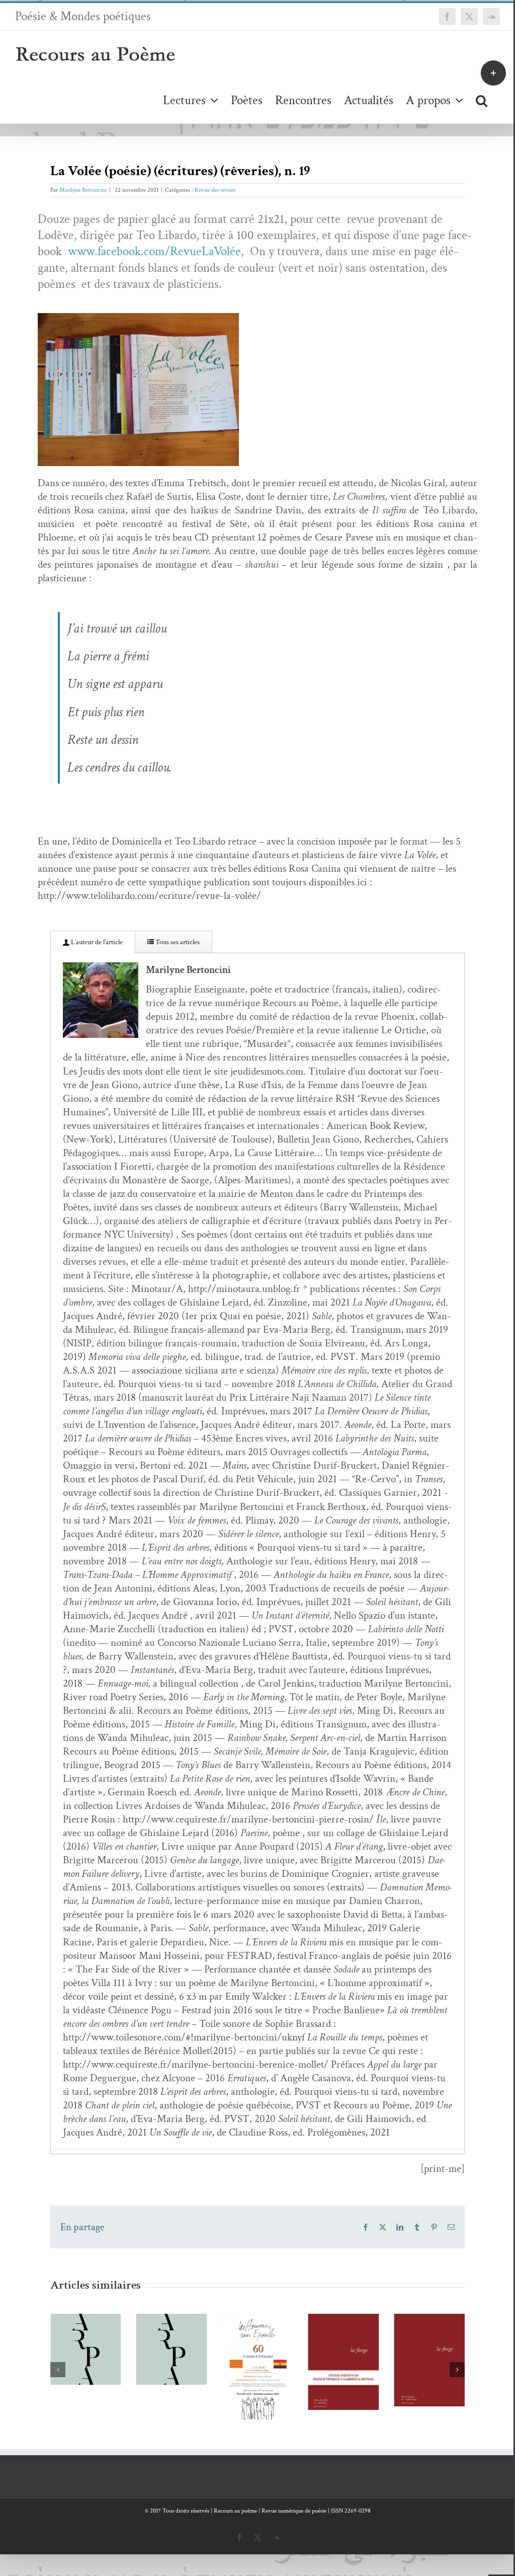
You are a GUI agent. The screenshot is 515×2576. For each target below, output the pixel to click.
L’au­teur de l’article (96, 942)
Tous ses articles (177, 942)
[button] (482, 100)
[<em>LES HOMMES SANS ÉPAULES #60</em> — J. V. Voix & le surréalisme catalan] (172, 2368)
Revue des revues (215, 190)
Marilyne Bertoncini (83, 190)
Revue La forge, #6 (329, 2342)
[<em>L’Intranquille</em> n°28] (429, 2360)
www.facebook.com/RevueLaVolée (154, 251)
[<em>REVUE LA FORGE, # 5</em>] (258, 2362)
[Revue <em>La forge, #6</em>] (343, 2360)
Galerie (272, 2344)
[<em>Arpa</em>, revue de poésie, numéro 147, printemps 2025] (86, 2349)
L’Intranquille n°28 (415, 2341)
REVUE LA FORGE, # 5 (243, 2344)
